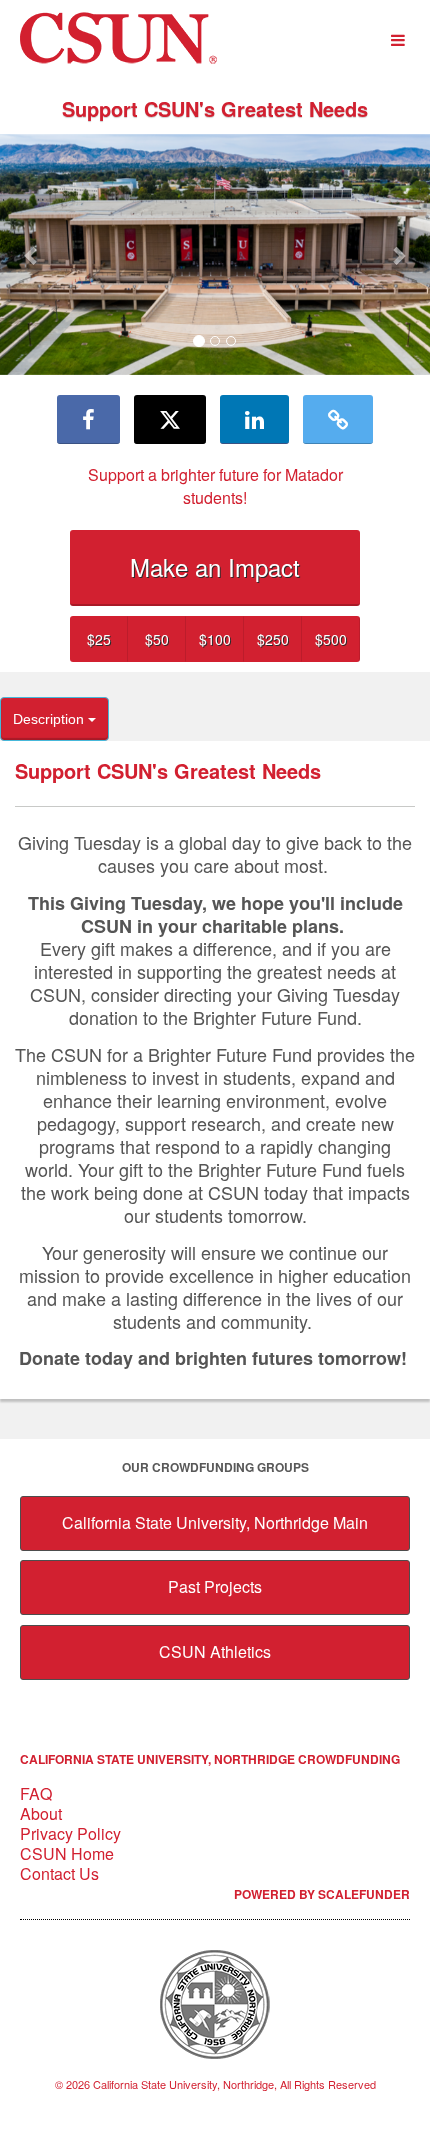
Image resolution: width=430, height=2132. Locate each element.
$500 (331, 639)
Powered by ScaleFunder (322, 1894)
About (41, 1813)
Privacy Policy (70, 1833)
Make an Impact (215, 566)
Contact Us (59, 1873)
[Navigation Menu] (397, 40)
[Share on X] (170, 419)
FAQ (36, 1793)
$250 (273, 639)
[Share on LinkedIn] (254, 419)
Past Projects (215, 1586)
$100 (215, 639)
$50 (157, 639)
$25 (99, 639)
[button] (32, 255)
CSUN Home (67, 1853)
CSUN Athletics (215, 1651)
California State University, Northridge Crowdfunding (210, 1759)
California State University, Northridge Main (215, 1522)
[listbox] (215, 255)
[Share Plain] (338, 419)
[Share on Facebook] (88, 419)
